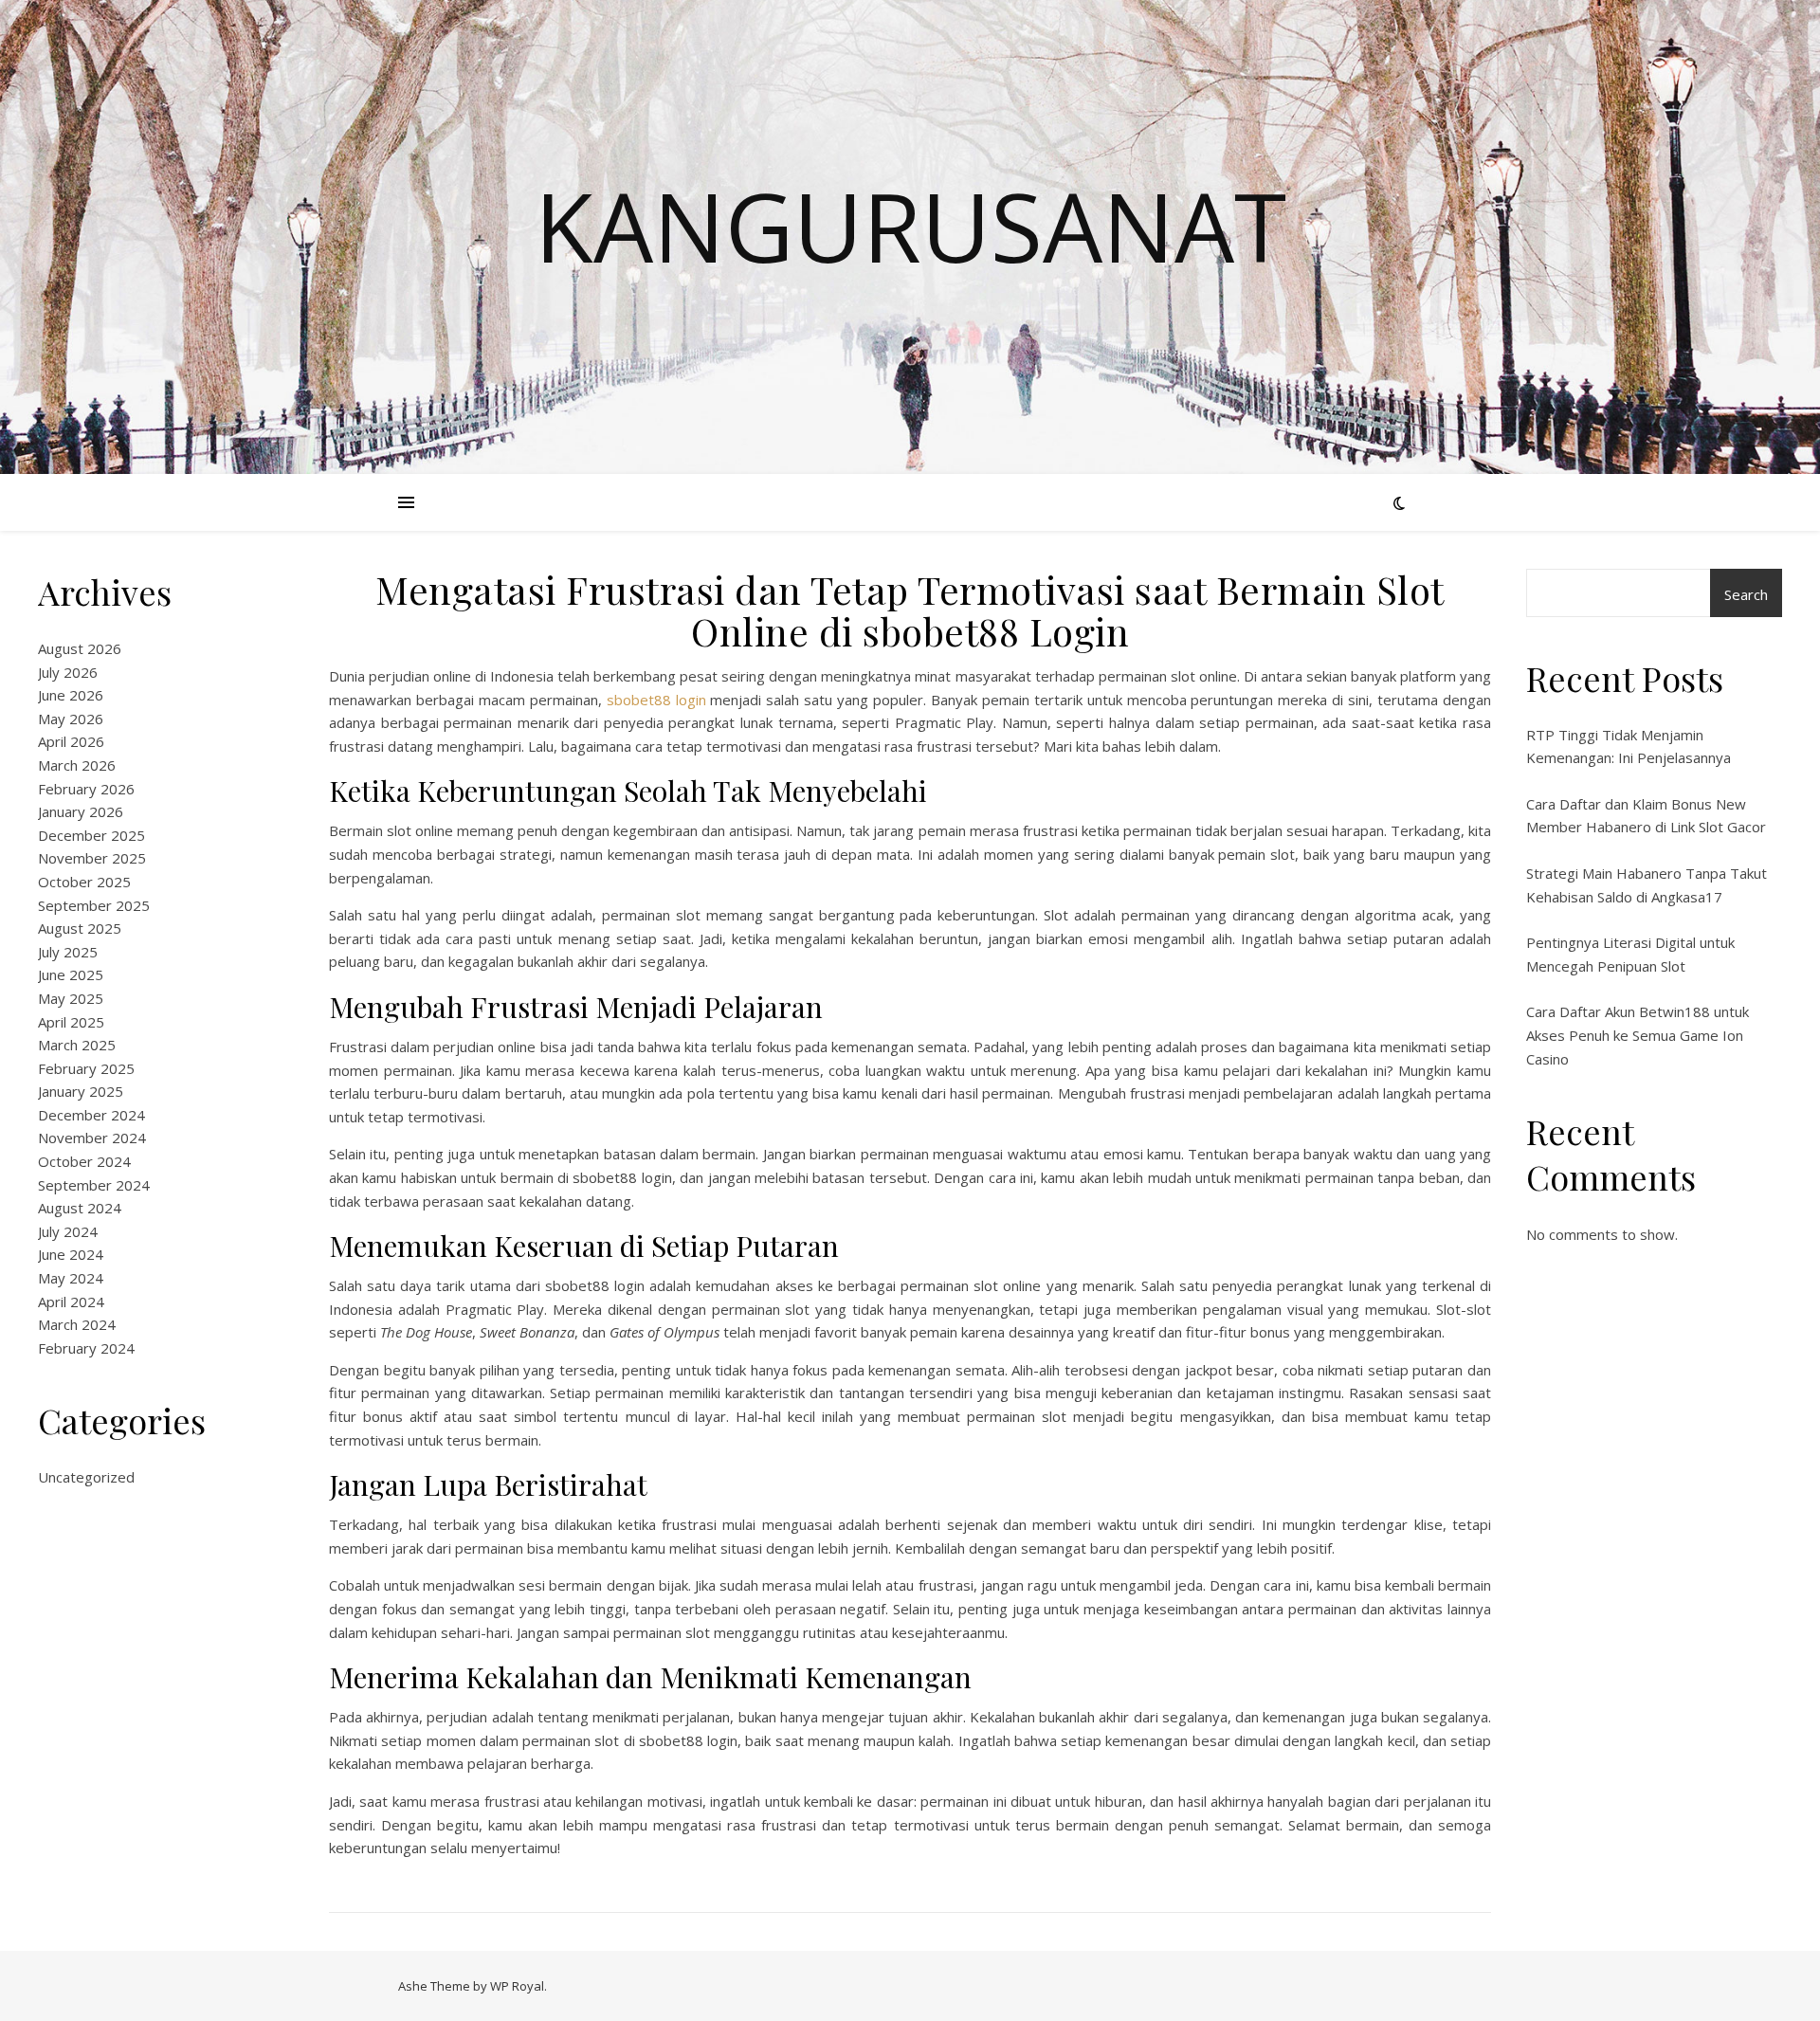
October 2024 (84, 1161)
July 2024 (68, 1231)
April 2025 (71, 1022)
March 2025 (77, 1045)
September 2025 (94, 905)
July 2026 (68, 672)
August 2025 (80, 928)
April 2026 (71, 741)
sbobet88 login (656, 700)
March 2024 (77, 1324)
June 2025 (71, 974)
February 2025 (86, 1068)
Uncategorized (86, 1477)
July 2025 (68, 952)
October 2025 (84, 882)
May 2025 (71, 998)
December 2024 (91, 1115)
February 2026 (86, 789)
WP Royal (517, 1986)
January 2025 (81, 1091)
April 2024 (71, 1302)
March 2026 (77, 765)
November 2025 (92, 858)
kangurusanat (910, 226)
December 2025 (91, 835)
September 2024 (94, 1185)
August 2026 (80, 648)
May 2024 (71, 1278)
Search (1746, 594)
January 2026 (81, 811)
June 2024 (71, 1254)
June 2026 (71, 695)
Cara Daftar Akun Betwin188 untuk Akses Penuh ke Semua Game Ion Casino (1638, 1035)
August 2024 (80, 1208)
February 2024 (86, 1348)
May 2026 (71, 719)
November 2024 (92, 1138)
